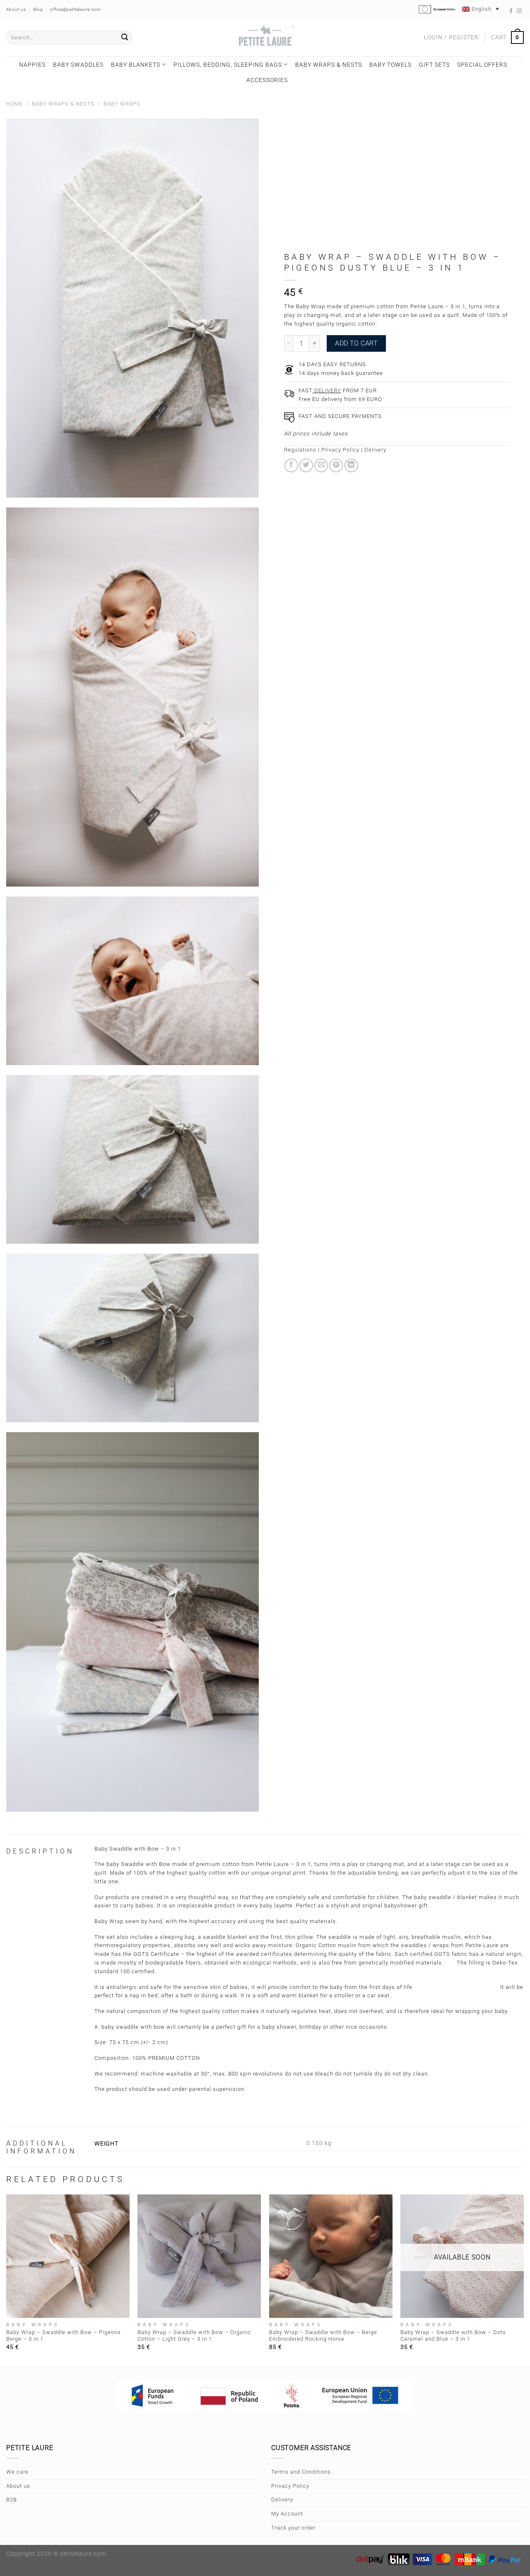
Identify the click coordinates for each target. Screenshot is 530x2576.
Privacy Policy (340, 450)
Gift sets (434, 65)
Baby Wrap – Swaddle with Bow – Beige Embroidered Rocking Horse (323, 2336)
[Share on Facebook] (291, 465)
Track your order (293, 2528)
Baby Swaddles (78, 65)
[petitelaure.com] (265, 37)
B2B (12, 2500)
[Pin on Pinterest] (336, 465)
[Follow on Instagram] (519, 11)
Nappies (32, 65)
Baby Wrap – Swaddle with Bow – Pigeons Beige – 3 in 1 (64, 2336)
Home (14, 104)
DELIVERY (327, 390)
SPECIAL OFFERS (482, 65)
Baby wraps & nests (329, 65)
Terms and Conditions (301, 2472)
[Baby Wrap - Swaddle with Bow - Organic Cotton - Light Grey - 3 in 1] (199, 2256)
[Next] (523, 2280)
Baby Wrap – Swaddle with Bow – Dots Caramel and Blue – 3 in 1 (453, 2336)
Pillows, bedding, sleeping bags (228, 65)
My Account (287, 2514)
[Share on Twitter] (306, 465)
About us (18, 2486)
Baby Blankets (136, 65)
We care (17, 2472)
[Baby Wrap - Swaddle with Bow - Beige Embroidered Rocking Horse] (331, 2256)
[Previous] (7, 2280)
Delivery (375, 450)
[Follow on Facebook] (511, 11)
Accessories (267, 80)
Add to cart (356, 343)
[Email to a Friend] (321, 465)
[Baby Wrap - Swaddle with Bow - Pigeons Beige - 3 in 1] (68, 2256)
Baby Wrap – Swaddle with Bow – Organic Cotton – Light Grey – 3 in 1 (194, 2336)
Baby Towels (390, 65)
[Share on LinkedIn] (351, 465)
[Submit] (125, 38)
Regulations (300, 450)
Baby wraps (122, 104)
